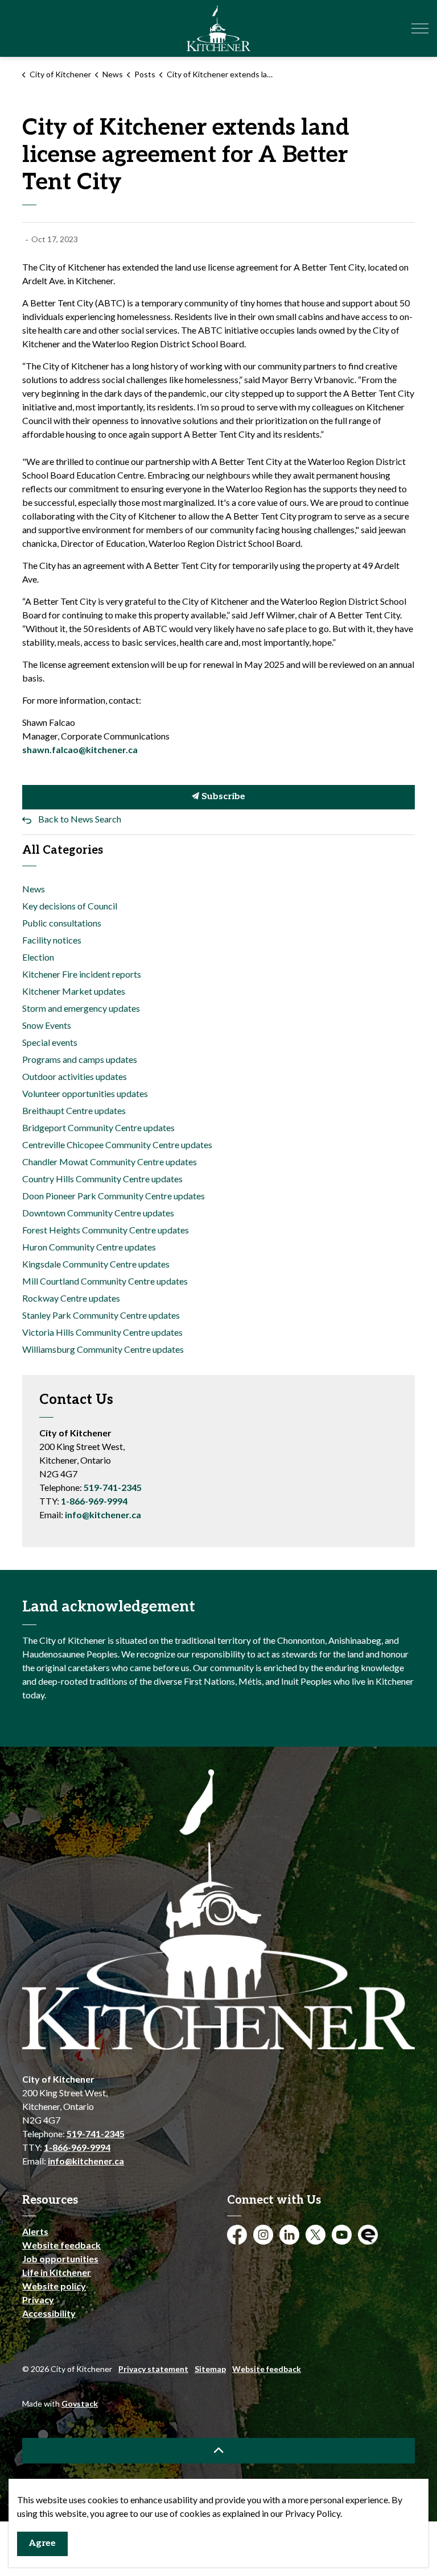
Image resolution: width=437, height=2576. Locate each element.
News (34, 889)
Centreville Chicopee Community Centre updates (117, 1144)
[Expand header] (420, 28)
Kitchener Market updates (74, 991)
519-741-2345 (113, 1487)
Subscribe (222, 797)
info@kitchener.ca (103, 1515)
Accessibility (49, 2313)
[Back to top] (218, 2451)
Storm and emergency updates (81, 1008)
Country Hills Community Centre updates (102, 1179)
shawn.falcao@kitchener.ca (80, 749)
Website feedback (61, 2245)
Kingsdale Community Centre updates (96, 1264)
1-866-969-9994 (94, 1501)
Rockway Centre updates (71, 1298)
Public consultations (62, 923)
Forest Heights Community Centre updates (106, 1230)
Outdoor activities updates (75, 1076)
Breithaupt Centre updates (74, 1110)
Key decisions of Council (70, 906)
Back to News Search (80, 819)
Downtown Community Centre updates (98, 1213)
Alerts (35, 2231)
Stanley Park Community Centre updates (101, 1315)
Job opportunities (60, 2259)
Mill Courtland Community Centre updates (105, 1281)
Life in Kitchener (57, 2272)
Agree (42, 2543)
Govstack (80, 2403)
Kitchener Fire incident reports (82, 974)
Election (38, 957)
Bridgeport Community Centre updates (98, 1127)
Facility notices (52, 940)
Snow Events (47, 1025)
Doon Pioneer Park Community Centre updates (114, 1196)
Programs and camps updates (80, 1059)
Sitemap (210, 2369)
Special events (50, 1042)
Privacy (38, 2299)
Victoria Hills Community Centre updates (102, 1332)
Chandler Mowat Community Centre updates (110, 1162)
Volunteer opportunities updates (85, 1093)
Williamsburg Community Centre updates (103, 1349)
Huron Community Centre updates (89, 1247)
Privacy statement (153, 2369)
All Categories (63, 850)
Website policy (54, 2286)
